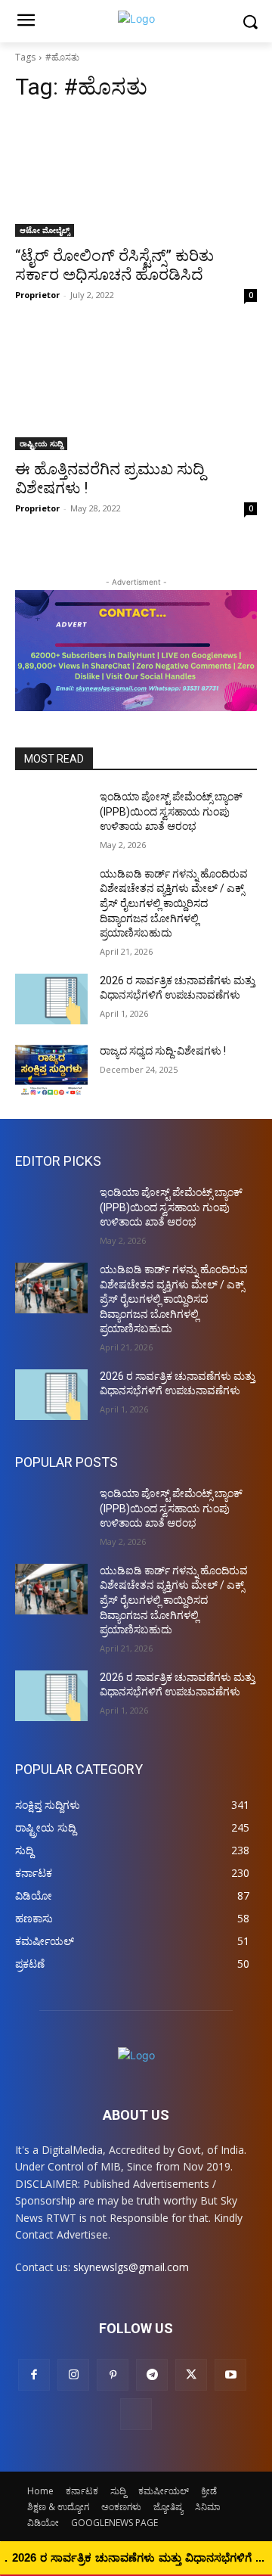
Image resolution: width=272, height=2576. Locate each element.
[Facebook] (34, 2375)
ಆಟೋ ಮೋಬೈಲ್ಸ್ (45, 230)
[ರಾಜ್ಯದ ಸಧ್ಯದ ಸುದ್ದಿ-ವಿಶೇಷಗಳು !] (51, 1069)
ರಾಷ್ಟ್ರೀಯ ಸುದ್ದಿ (41, 443)
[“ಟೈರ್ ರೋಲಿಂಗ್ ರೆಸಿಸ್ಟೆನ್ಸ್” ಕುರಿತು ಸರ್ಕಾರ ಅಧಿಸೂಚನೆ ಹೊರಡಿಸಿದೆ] (136, 176)
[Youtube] (230, 2375)
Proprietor (37, 295)
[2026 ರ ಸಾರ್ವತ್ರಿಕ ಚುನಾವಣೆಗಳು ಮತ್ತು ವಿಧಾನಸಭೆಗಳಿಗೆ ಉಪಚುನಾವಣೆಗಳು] (51, 999)
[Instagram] (73, 2375)
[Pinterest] (113, 2375)
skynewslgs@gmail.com (131, 2267)
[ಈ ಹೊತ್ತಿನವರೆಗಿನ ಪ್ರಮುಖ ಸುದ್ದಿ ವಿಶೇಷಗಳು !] (136, 390)
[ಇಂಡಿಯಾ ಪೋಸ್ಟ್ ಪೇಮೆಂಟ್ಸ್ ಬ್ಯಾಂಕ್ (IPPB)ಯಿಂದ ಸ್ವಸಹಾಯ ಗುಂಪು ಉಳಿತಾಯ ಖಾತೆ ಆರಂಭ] (51, 815)
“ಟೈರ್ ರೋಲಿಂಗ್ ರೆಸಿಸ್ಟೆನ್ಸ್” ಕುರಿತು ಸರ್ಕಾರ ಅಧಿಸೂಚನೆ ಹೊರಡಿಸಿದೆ (114, 265)
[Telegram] (152, 2375)
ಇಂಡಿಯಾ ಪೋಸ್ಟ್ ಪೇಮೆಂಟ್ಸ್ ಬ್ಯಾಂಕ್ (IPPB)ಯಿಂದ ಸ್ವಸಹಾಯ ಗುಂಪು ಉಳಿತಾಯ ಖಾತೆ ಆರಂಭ (171, 811)
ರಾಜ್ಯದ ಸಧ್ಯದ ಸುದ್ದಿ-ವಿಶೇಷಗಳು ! (163, 1051)
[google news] (136, 2414)
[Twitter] (191, 2375)
